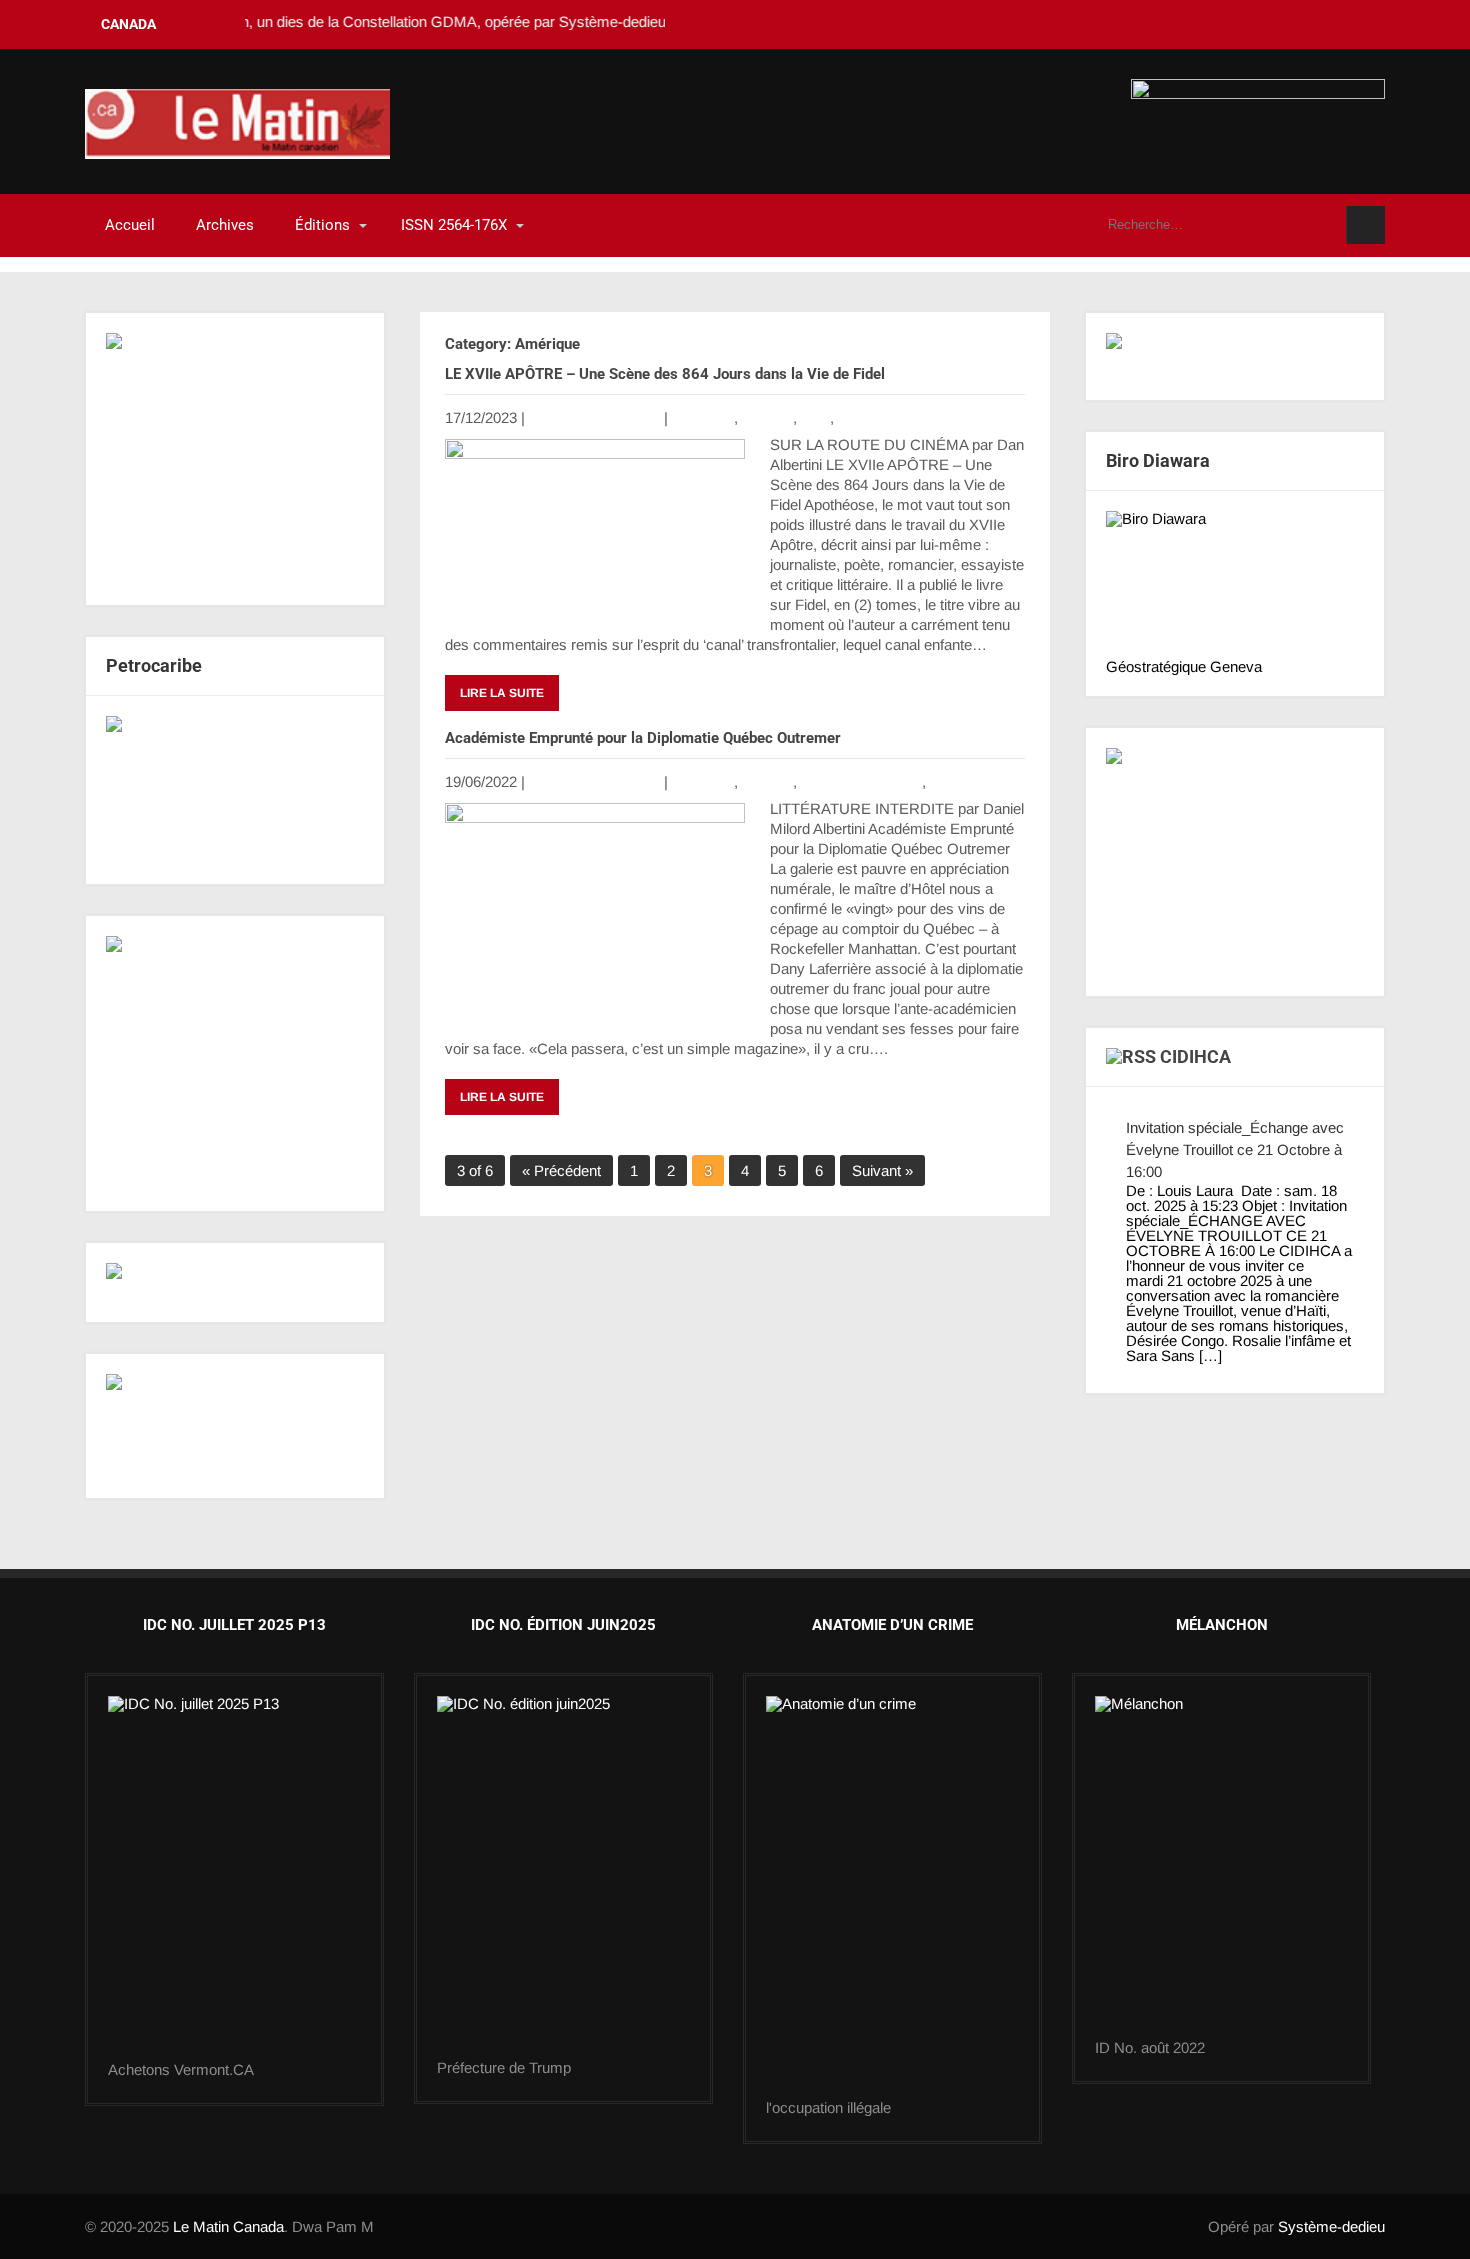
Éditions (322, 225)
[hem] (235, 1063)
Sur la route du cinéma (911, 417)
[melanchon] (1221, 1868)
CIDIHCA (1195, 1056)
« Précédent (561, 1170)
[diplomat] (235, 1426)
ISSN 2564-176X (454, 225)
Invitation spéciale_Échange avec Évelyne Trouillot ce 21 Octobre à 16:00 (1235, 1149)
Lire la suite (502, 693)
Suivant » (882, 1170)
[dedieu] (1235, 356)
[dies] (235, 790)
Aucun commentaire (594, 417)
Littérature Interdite (861, 781)
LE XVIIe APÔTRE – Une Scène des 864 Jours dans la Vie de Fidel (665, 374)
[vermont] (234, 1879)
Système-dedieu (1331, 2226)
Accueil (130, 225)
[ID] (892, 1898)
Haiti (815, 417)
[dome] (563, 1878)
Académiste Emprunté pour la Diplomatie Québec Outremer (645, 738)
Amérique (702, 417)
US (940, 781)
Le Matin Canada (228, 2226)
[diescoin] (235, 459)
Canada (767, 417)
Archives (225, 225)
